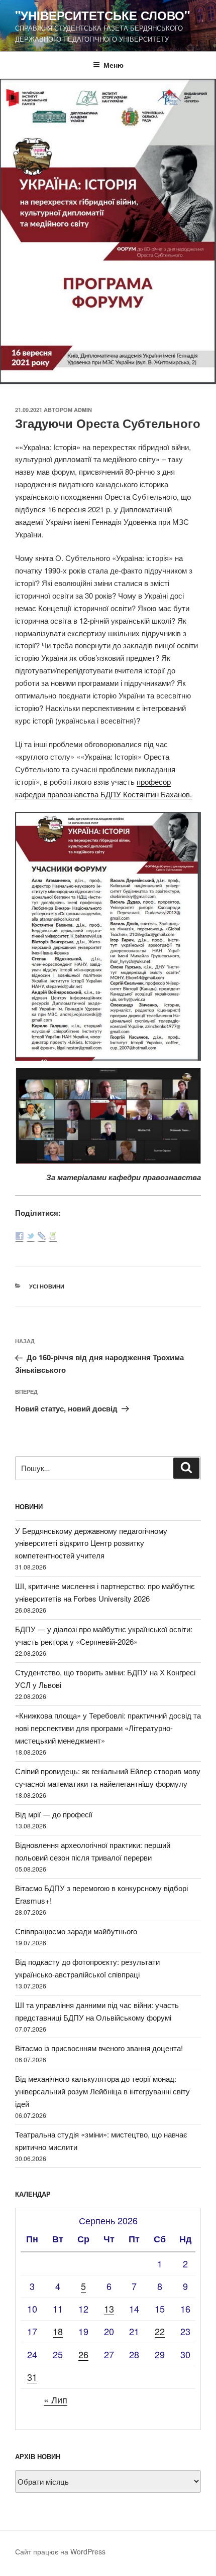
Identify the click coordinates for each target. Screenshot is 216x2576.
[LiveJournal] (42, 1237)
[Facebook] (20, 1237)
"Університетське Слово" (102, 15)
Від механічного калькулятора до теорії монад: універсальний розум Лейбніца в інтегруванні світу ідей (102, 2091)
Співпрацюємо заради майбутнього (76, 1931)
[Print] (53, 1237)
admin (83, 410)
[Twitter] (31, 1237)
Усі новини (47, 1286)
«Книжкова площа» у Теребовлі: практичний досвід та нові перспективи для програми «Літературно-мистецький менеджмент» (108, 1728)
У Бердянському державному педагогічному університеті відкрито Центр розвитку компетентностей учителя (91, 1543)
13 (109, 2309)
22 (160, 2331)
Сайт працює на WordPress (60, 2551)
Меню (114, 65)
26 (83, 2354)
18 (58, 2331)
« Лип (56, 2399)
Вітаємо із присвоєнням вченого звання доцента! (99, 2048)
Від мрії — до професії (54, 1814)
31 (32, 2377)
